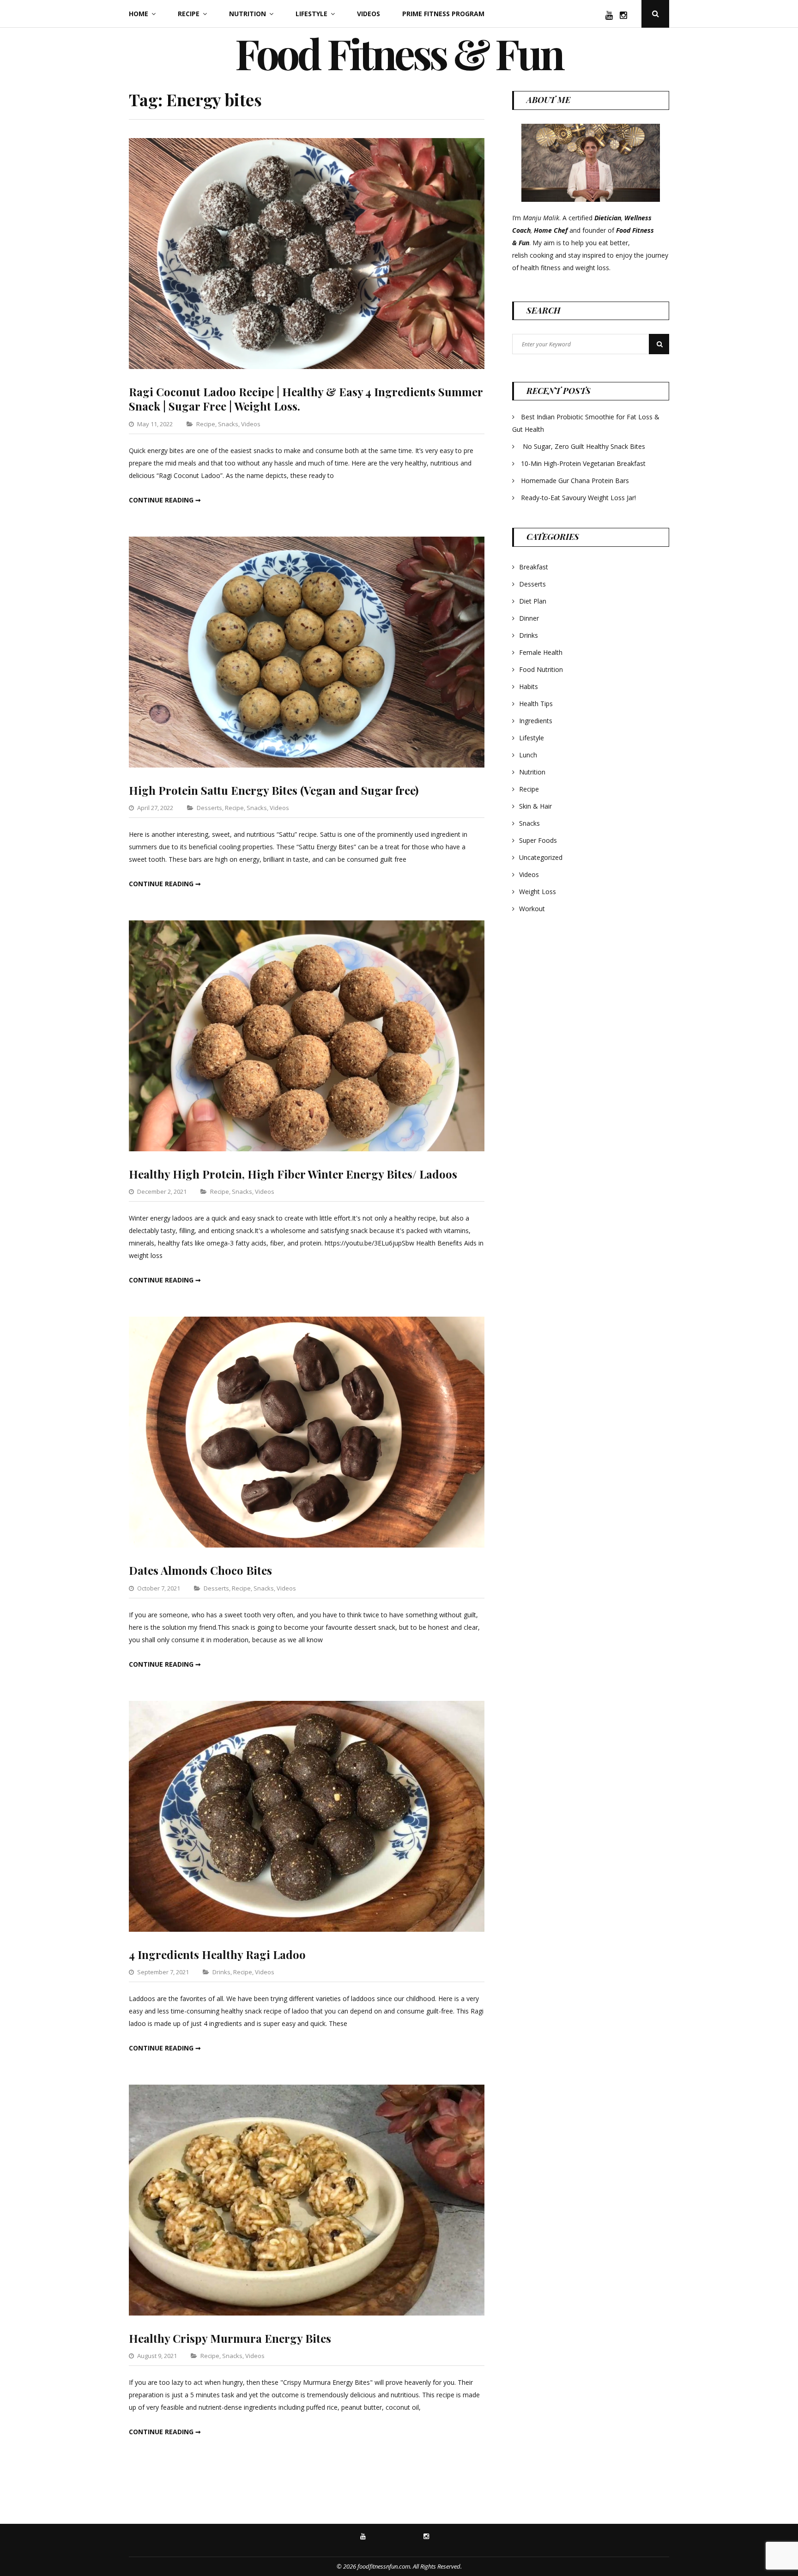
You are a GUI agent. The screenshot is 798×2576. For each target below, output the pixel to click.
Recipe (189, 14)
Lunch (528, 755)
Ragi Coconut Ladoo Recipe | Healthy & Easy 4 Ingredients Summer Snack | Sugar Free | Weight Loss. (306, 399)
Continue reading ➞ (165, 500)
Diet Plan (533, 601)
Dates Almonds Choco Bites (200, 1570)
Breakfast (534, 567)
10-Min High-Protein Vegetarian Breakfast (584, 463)
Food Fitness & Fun (399, 53)
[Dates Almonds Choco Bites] (307, 1545)
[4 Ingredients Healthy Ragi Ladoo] (307, 1929)
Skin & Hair (535, 806)
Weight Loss (538, 892)
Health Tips (536, 704)
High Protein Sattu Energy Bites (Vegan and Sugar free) (274, 790)
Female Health (541, 652)
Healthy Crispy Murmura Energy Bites (230, 2338)
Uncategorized (541, 857)
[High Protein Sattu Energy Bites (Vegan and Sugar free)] (307, 765)
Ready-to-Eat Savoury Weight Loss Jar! (578, 498)
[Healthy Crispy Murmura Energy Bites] (307, 2313)
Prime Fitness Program (443, 14)
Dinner (529, 618)
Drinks (221, 1972)
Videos (369, 14)
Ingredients (536, 721)
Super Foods (538, 840)
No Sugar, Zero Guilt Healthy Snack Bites (584, 446)
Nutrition (248, 14)
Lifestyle (311, 14)
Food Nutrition (541, 669)
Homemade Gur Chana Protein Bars (575, 481)
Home (139, 14)
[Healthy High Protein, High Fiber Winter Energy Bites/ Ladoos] (307, 1149)
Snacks (228, 424)
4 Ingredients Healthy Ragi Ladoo (217, 1954)
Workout (532, 909)
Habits (529, 686)
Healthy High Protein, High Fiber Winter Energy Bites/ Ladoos (293, 1174)
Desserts (209, 808)
